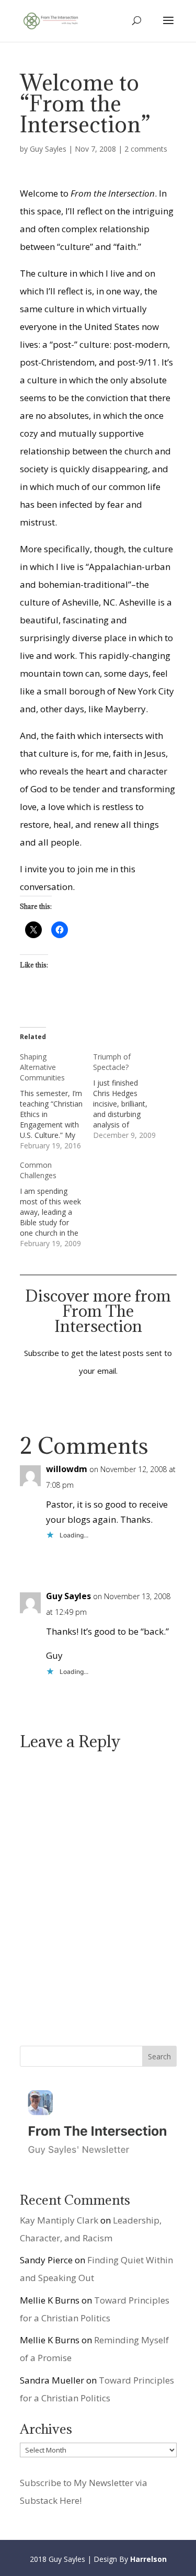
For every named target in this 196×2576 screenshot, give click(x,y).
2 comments (146, 149)
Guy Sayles (48, 149)
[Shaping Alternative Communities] (56, 1101)
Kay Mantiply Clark (59, 2220)
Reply (158, 1558)
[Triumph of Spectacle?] (130, 1096)
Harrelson (148, 2559)
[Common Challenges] (56, 1204)
